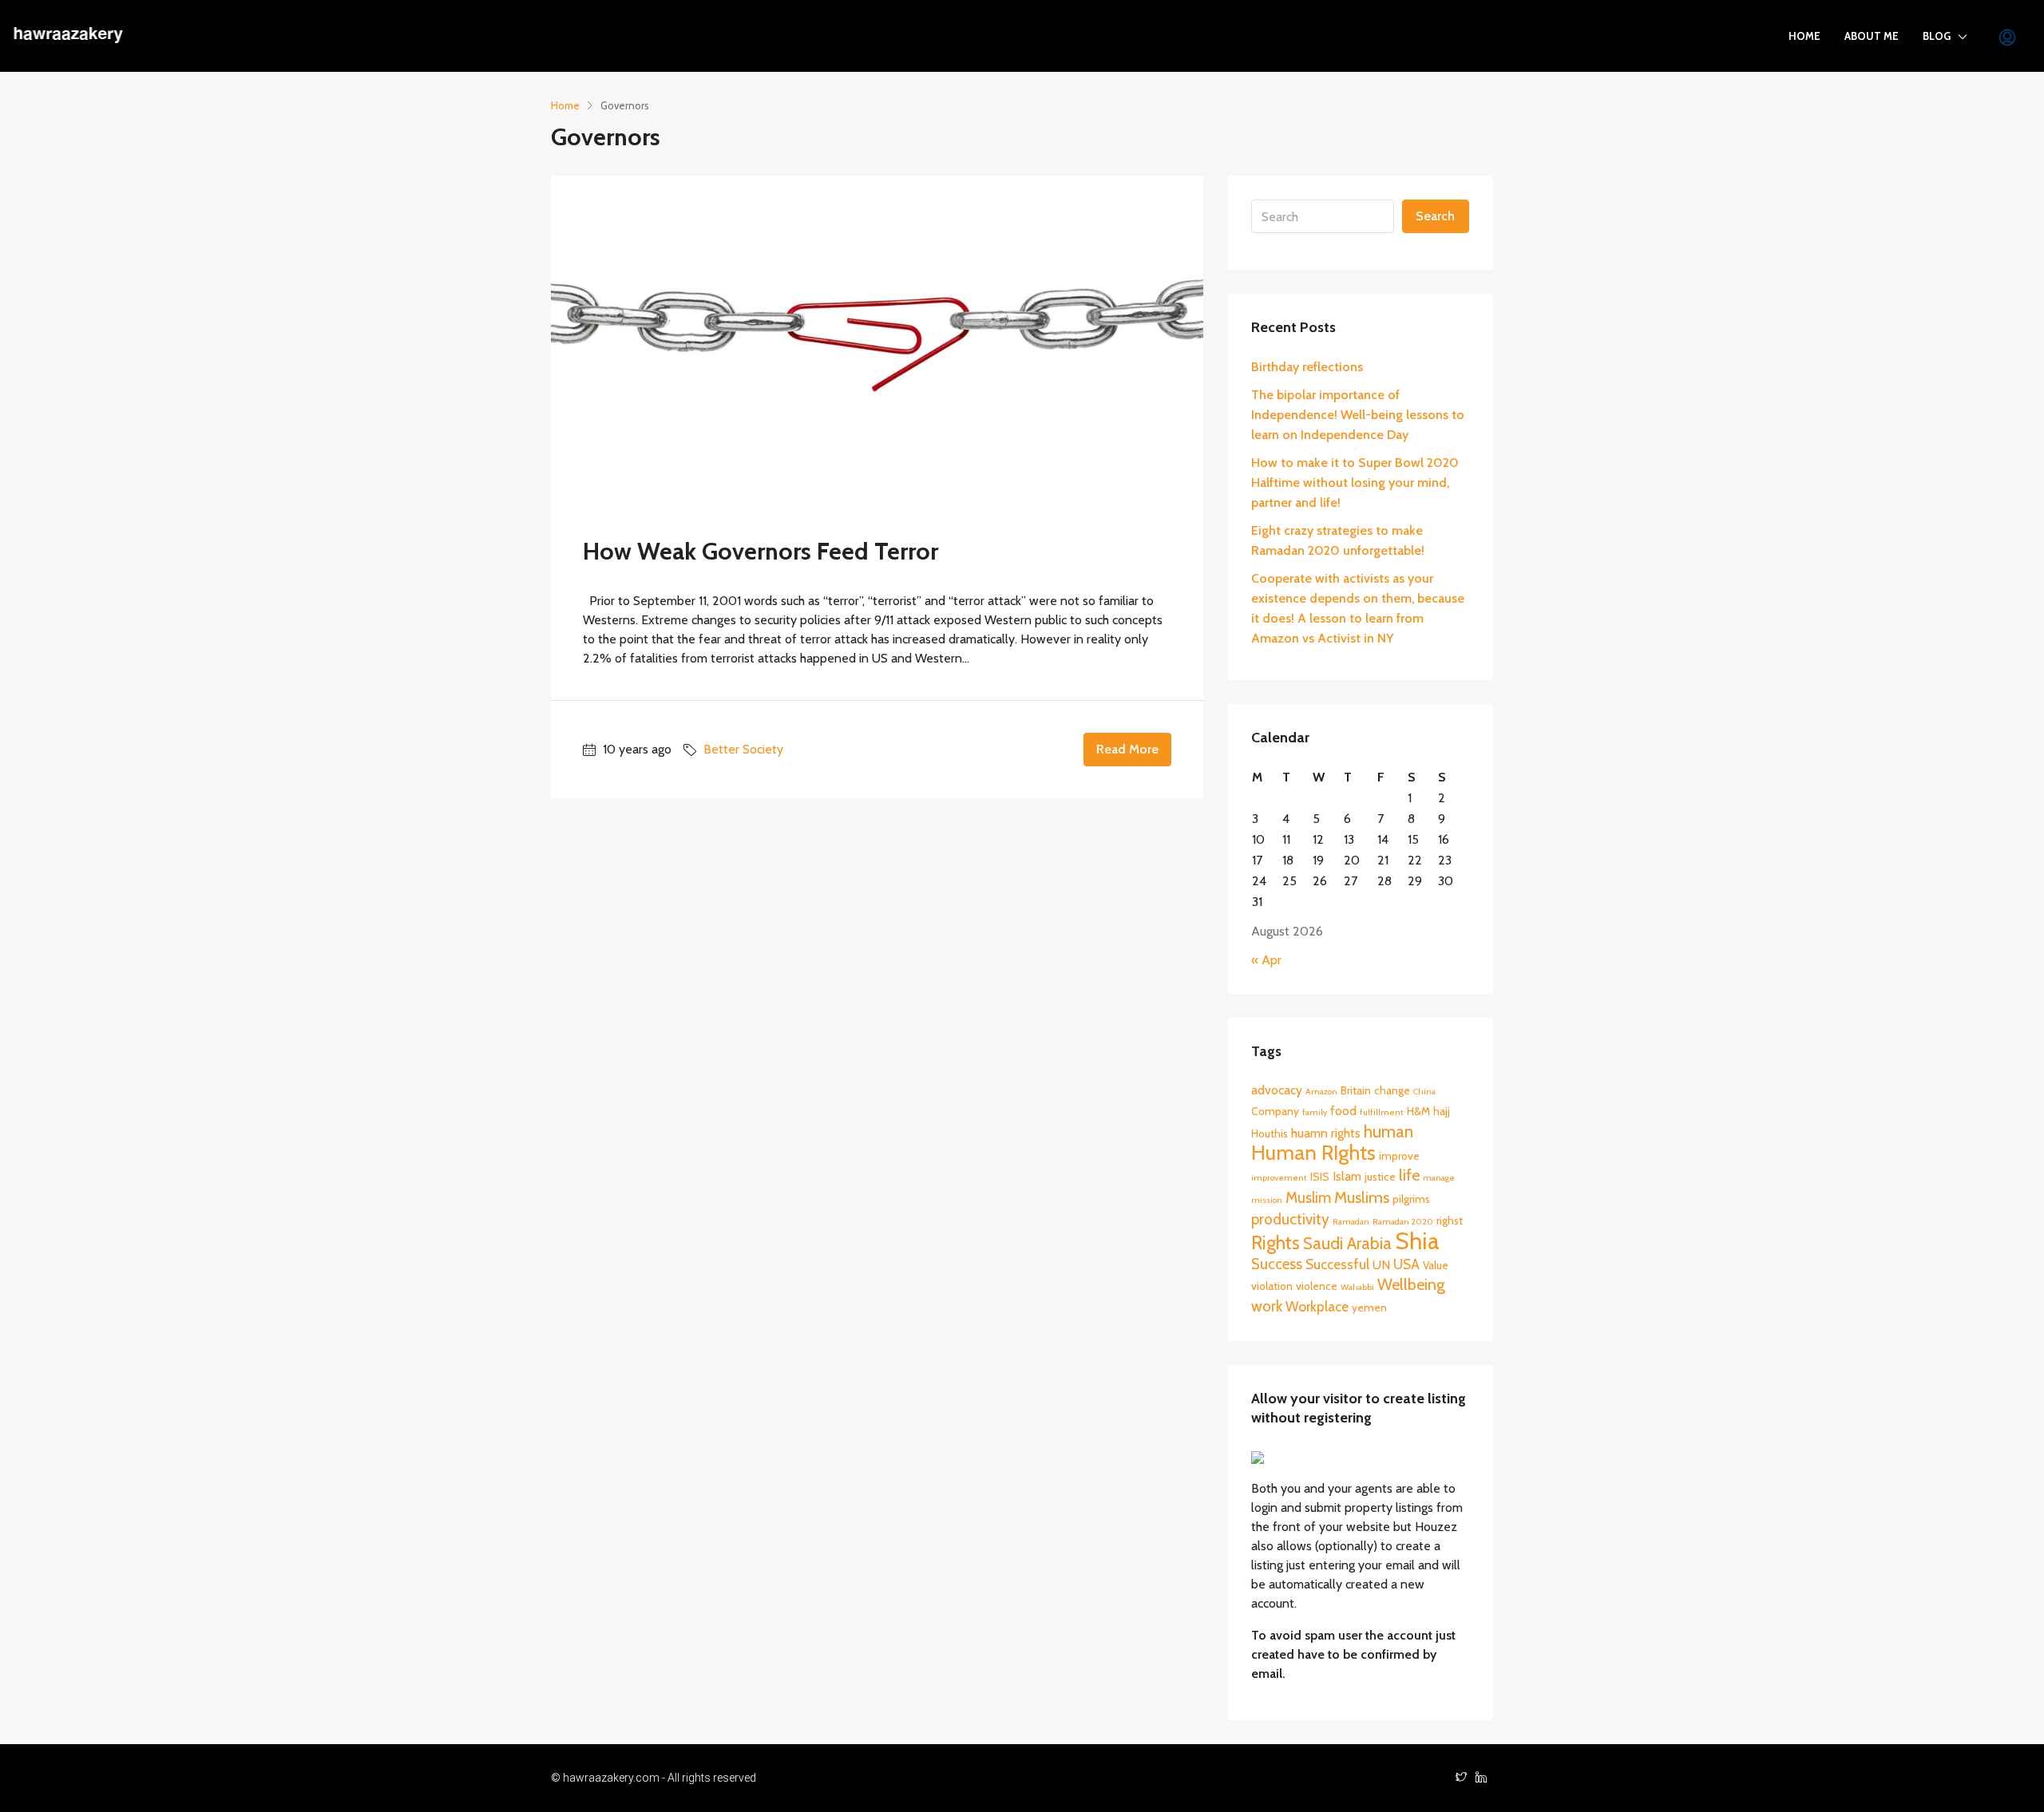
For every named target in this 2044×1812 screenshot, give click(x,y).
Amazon (1321, 1092)
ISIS (1320, 1177)
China (1424, 1092)
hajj (1442, 1111)
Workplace (1317, 1306)
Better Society (743, 749)
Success (1277, 1264)
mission (1267, 1200)
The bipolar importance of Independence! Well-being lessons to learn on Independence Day (1358, 415)
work (1267, 1306)
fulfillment (1382, 1112)
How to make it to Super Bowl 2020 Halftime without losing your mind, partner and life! (1355, 483)
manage (1439, 1178)
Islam (1347, 1176)
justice (1380, 1177)
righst (1450, 1221)
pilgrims (1411, 1199)
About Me (1872, 36)
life (1409, 1175)
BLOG (1937, 36)
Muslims (1362, 1197)
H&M (1418, 1111)
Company (1275, 1111)
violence (1317, 1286)
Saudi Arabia (1347, 1243)
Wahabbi (1357, 1287)
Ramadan (1351, 1222)
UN (1381, 1265)
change (1392, 1090)
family (1315, 1112)
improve (1399, 1156)
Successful (1337, 1264)
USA (1406, 1264)
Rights (1276, 1243)
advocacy (1277, 1090)
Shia (1417, 1241)
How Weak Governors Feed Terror (761, 551)
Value (1436, 1265)
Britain (1356, 1090)
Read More (1127, 749)
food (1343, 1111)
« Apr (1266, 960)
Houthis (1270, 1133)
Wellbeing (1411, 1284)
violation (1272, 1286)
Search (1435, 216)
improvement (1279, 1178)
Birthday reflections (1307, 367)
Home (1804, 36)
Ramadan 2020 (1403, 1222)
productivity (1290, 1219)
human (1388, 1132)
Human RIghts (1313, 1152)
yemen (1369, 1308)
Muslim (1308, 1198)
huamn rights (1326, 1133)
